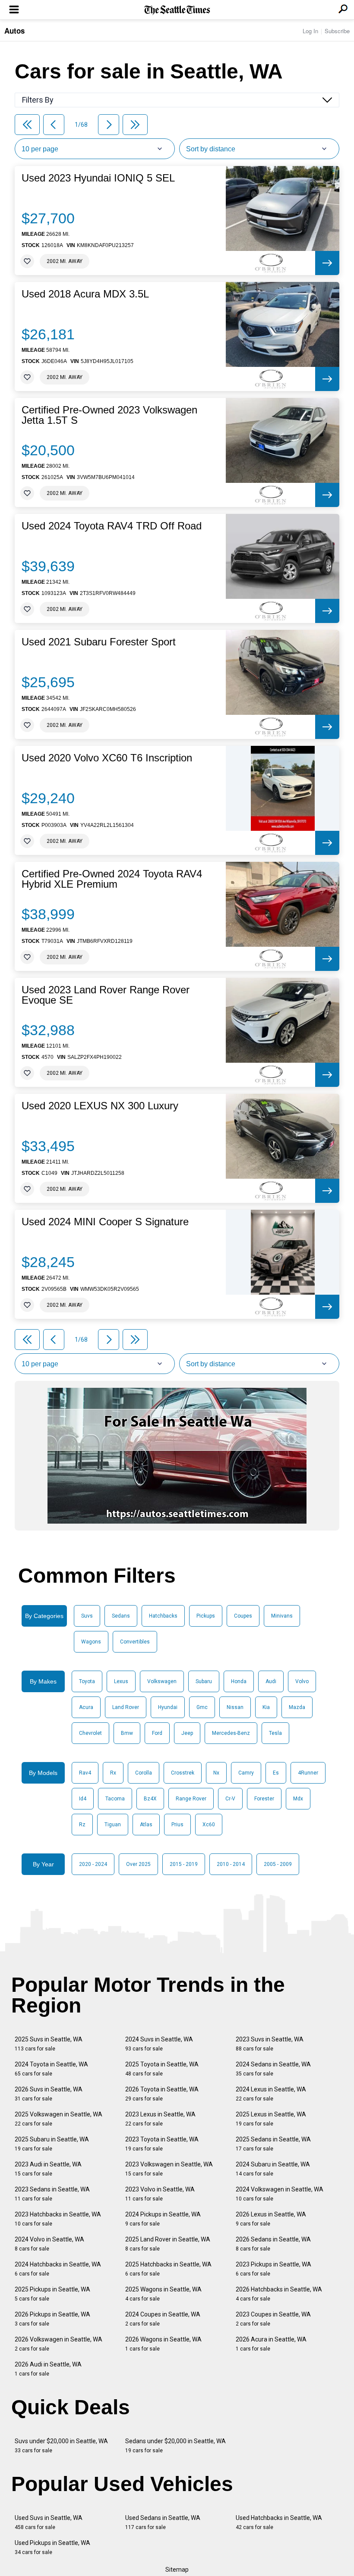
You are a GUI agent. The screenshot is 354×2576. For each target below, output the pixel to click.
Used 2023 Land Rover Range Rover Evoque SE (106, 995)
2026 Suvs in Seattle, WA (49, 2094)
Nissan (235, 1707)
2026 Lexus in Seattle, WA (271, 2219)
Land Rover (126, 1707)
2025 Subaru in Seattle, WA (52, 2144)
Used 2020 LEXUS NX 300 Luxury (100, 1106)
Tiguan (113, 1825)
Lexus (121, 1681)
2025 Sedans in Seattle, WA (273, 2144)
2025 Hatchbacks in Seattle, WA (168, 2269)
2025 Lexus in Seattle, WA (271, 2119)
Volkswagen (162, 1681)
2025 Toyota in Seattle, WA (162, 2069)
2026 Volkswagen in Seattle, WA (58, 2344)
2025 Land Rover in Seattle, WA (168, 2244)
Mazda (297, 1707)
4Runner (308, 1773)
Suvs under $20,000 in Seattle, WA (61, 2446)
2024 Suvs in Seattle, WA (159, 2044)
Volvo (302, 1681)
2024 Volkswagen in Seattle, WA (280, 2194)
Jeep (187, 1733)
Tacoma (115, 1799)
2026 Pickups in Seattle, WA (52, 2319)
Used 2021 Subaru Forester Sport (99, 642)
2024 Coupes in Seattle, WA (163, 2319)
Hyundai (168, 1707)
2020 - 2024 (93, 1864)
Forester (264, 1799)
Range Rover (191, 1799)
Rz (82, 1825)
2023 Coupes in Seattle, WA (273, 2319)
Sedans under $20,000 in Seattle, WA (175, 2446)
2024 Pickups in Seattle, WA (163, 2219)
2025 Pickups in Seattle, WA (52, 2294)
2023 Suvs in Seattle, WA (270, 2044)
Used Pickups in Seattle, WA (52, 2547)
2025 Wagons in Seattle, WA (163, 2294)
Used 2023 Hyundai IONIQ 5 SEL (98, 178)
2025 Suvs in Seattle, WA (49, 2044)
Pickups (206, 1616)
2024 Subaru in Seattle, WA (273, 2169)
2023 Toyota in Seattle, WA (162, 2144)
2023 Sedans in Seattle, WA (52, 2194)
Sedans (121, 1616)
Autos (14, 31)
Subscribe (337, 31)
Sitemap (177, 2570)
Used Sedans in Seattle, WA (163, 2522)
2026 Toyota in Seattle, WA (162, 2094)
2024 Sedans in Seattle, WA (273, 2069)
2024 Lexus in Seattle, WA (271, 2094)
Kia (266, 1707)
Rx (113, 1773)
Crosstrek (183, 1773)
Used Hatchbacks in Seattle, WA (279, 2522)
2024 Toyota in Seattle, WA (51, 2069)
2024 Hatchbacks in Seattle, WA (58, 2269)
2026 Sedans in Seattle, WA (273, 2244)
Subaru (204, 1681)
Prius (177, 1825)
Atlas (146, 1825)
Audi (271, 1681)
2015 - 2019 (184, 1864)
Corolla (144, 1773)
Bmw (127, 1733)
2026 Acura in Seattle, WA (271, 2344)
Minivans (282, 1616)
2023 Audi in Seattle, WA (48, 2169)
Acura (86, 1707)
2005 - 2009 (278, 1864)
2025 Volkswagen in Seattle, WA (58, 2119)
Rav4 (85, 1773)
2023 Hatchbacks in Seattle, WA (58, 2219)
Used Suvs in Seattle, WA (49, 2522)
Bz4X (150, 1799)
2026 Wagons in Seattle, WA (163, 2344)
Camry (246, 1773)
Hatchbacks (163, 1616)
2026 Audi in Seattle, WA (48, 2369)
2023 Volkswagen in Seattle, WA (169, 2169)
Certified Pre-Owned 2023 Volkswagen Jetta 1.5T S (109, 415)
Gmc (202, 1707)
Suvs (87, 1616)
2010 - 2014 (231, 1864)
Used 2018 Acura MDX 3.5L (85, 294)
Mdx (298, 1799)
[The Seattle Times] (177, 10)
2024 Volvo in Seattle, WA (49, 2244)
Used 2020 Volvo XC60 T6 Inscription (107, 758)
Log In (310, 31)
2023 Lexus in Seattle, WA (160, 2119)
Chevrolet (90, 1733)
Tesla (275, 1733)
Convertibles (135, 1642)
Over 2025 (138, 1864)
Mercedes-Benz (231, 1733)
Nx (216, 1773)
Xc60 (209, 1825)
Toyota (87, 1681)
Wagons (91, 1642)
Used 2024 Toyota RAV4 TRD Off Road (112, 526)
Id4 (83, 1799)
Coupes (243, 1616)
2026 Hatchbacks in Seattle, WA (279, 2294)
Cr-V (230, 1799)
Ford (157, 1733)
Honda (239, 1681)
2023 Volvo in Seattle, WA (160, 2194)
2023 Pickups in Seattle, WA (273, 2269)
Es (276, 1773)
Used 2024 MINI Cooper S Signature (105, 1222)
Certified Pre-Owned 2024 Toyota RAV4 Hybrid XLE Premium (112, 879)
